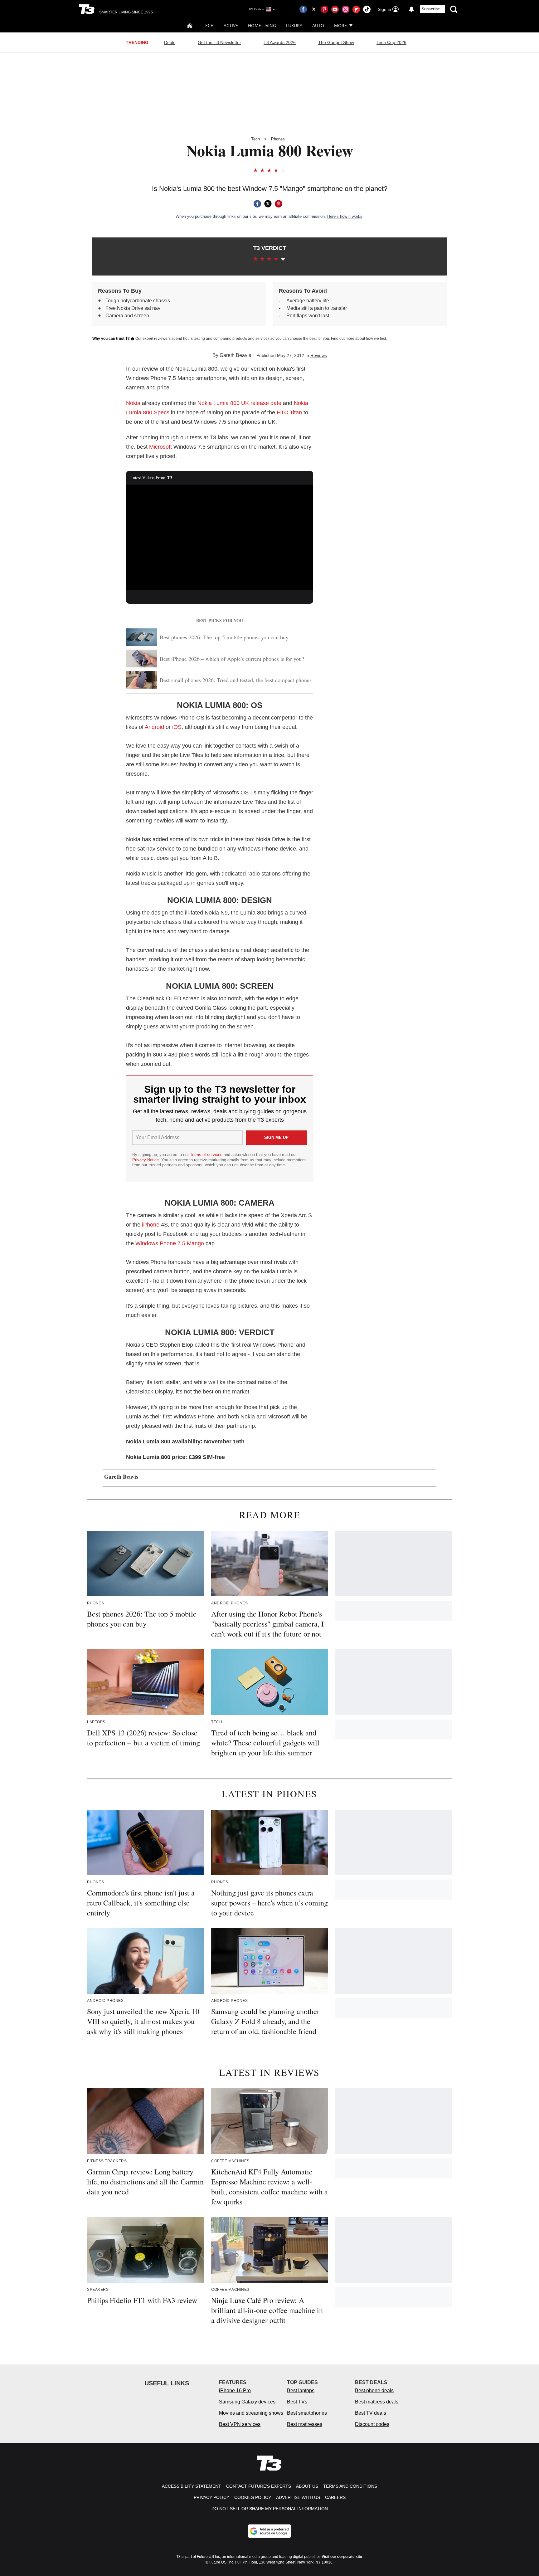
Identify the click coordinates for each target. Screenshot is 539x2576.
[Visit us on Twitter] (314, 9)
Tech (208, 25)
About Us (307, 2486)
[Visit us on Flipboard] (356, 9)
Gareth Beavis (235, 355)
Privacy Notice (146, 1160)
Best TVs (297, 2402)
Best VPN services (240, 2424)
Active (231, 25)
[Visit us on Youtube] (335, 9)
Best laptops (301, 2391)
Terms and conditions (350, 2486)
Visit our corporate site (342, 2557)
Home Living (262, 25)
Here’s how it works (345, 216)
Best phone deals (374, 2391)
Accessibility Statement (192, 2486)
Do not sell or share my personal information (270, 2509)
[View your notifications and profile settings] (411, 9)
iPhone (151, 1225)
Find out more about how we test (358, 339)
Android (154, 727)
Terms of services (207, 1155)
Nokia (133, 403)
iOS (177, 727)
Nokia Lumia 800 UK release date (239, 403)
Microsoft (160, 447)
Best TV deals (371, 2413)
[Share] (257, 204)
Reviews (319, 355)
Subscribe (431, 9)
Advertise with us (298, 2497)
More (340, 25)
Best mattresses (305, 2424)
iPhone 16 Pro (235, 2391)
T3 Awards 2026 (280, 42)
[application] (220, 537)
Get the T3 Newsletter (219, 42)
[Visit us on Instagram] (346, 9)
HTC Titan (289, 412)
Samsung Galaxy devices (247, 2402)
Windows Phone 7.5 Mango (170, 1243)
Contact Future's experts (259, 2486)
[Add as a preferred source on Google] (269, 2531)
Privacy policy (211, 2497)
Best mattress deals (377, 2402)
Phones (278, 139)
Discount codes (372, 2424)
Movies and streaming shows (251, 2413)
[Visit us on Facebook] (303, 9)
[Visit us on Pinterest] (324, 9)
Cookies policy (253, 2497)
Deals (170, 42)
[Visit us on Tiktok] (367, 9)
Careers (335, 2497)
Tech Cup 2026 (391, 42)
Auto (318, 25)
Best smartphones (307, 2413)
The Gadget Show (336, 42)
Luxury (294, 25)
